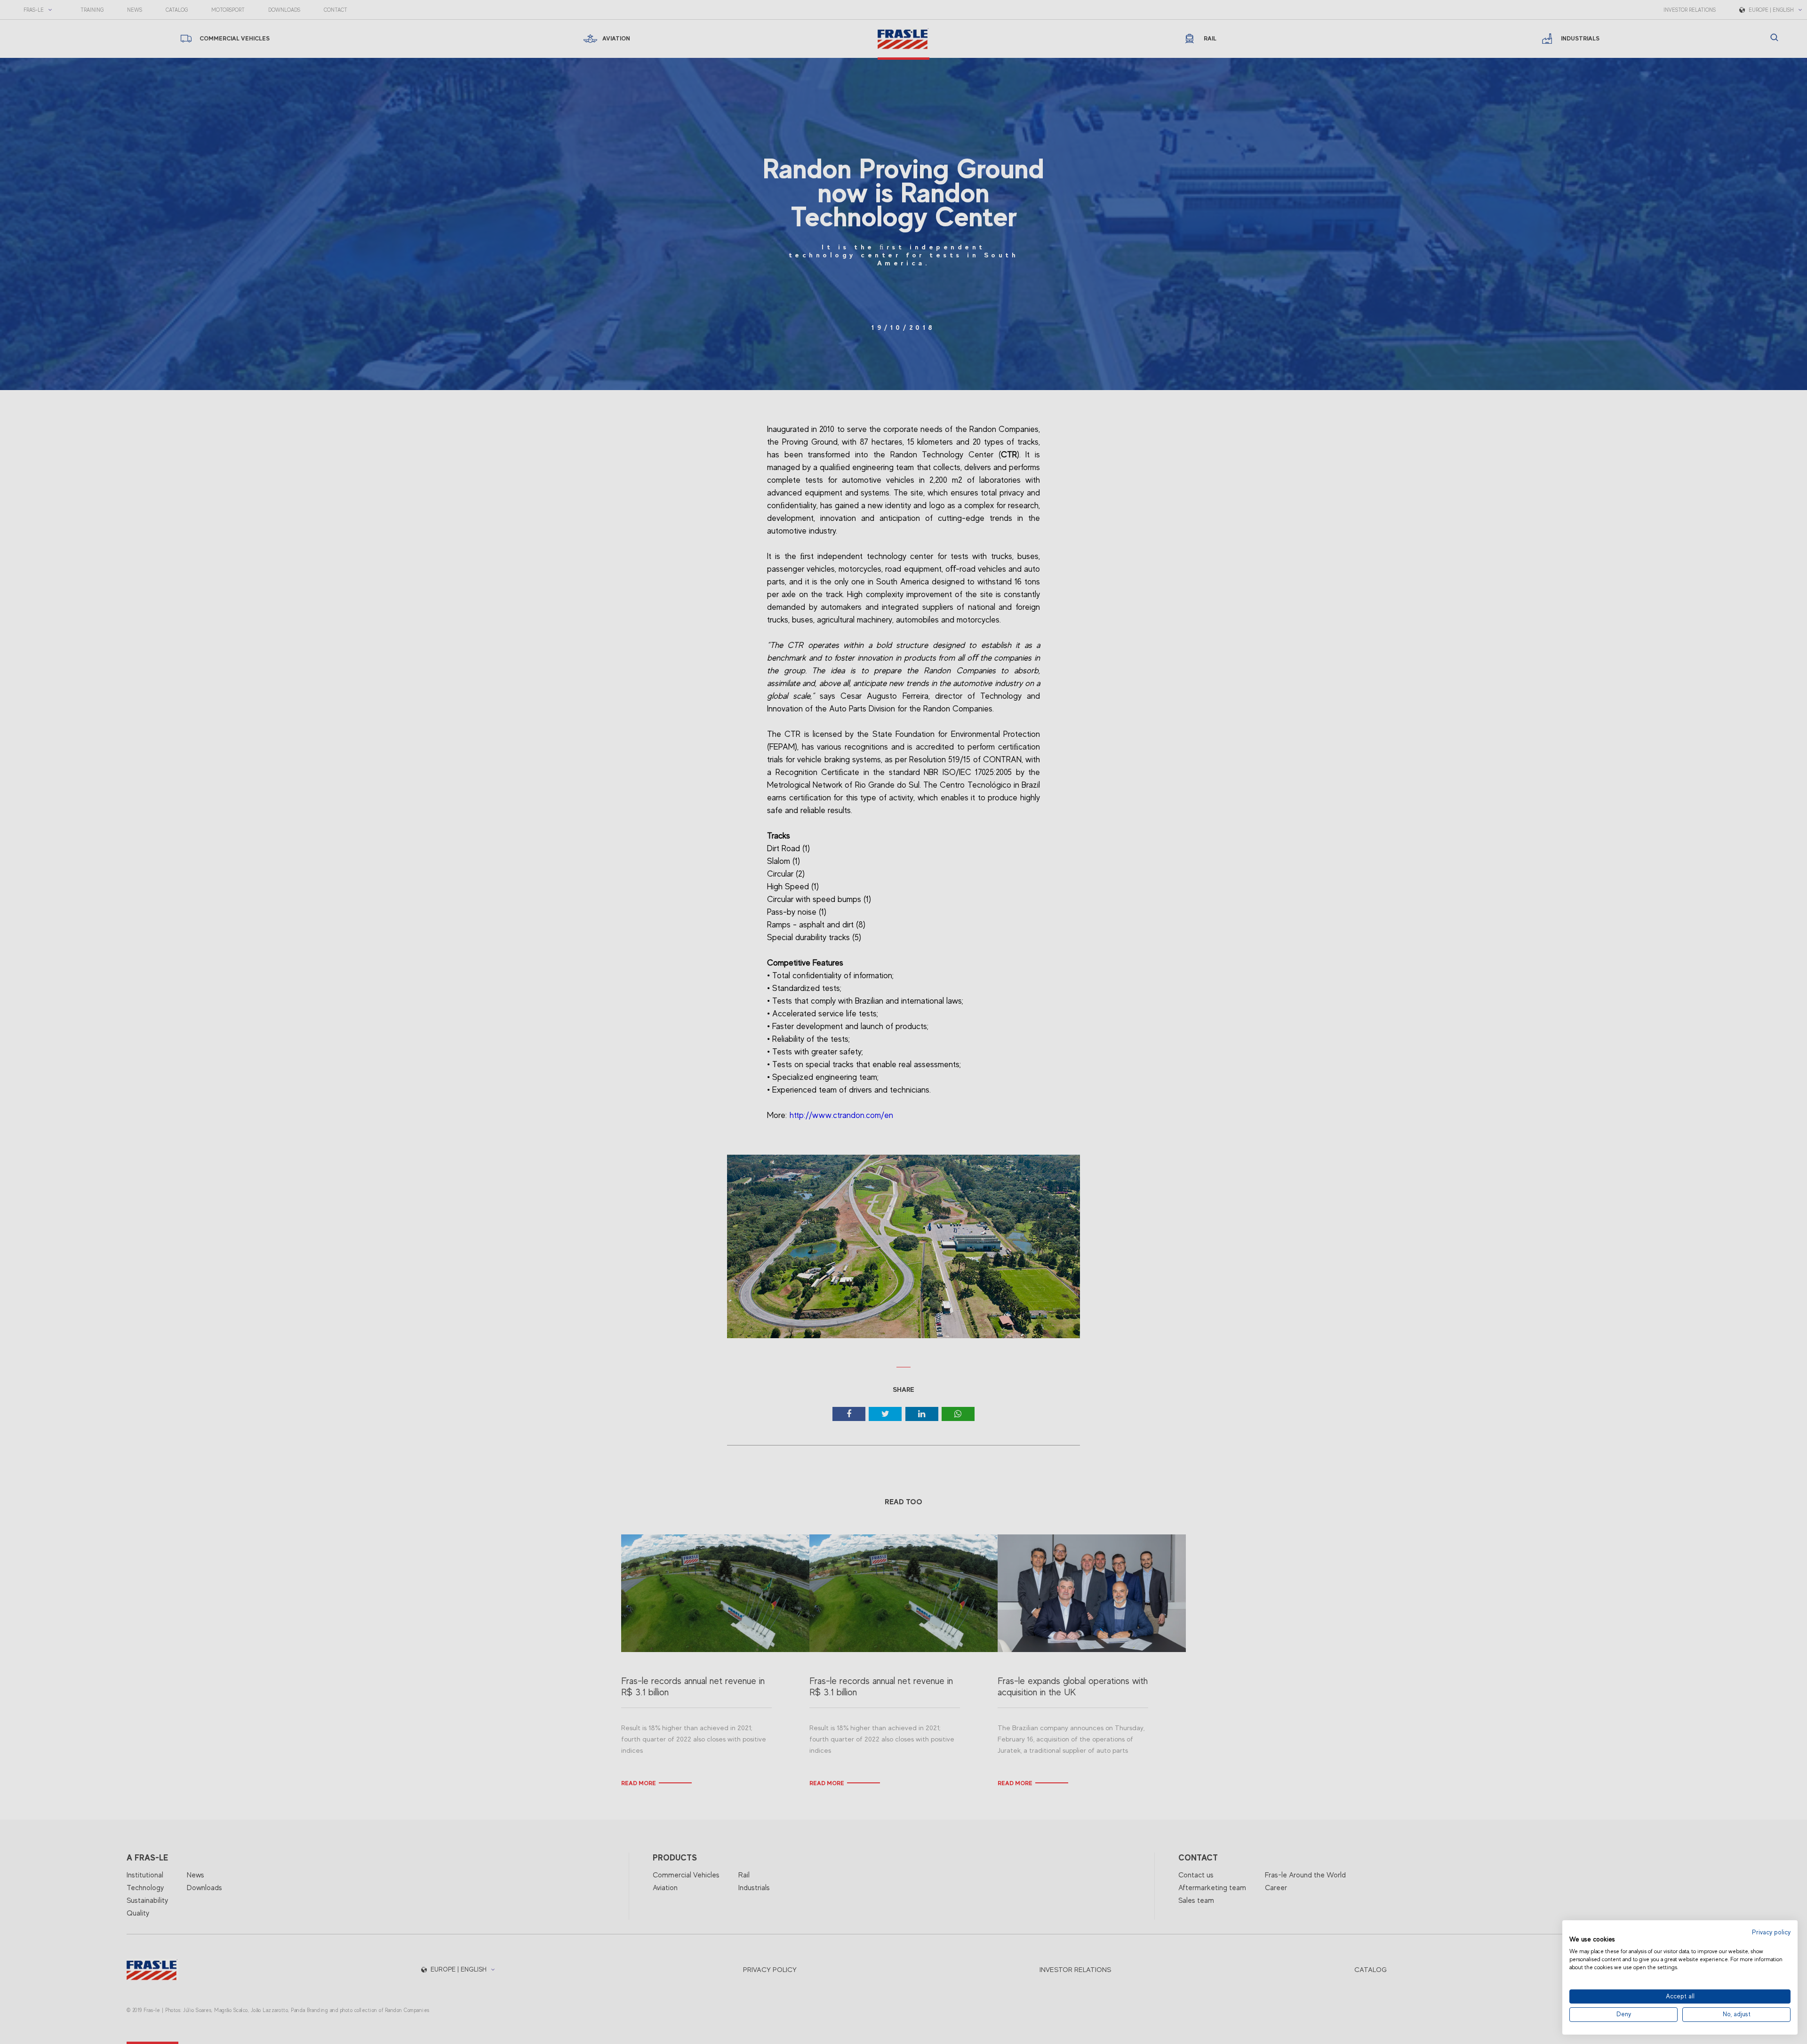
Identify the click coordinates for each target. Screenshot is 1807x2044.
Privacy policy (1771, 1932)
